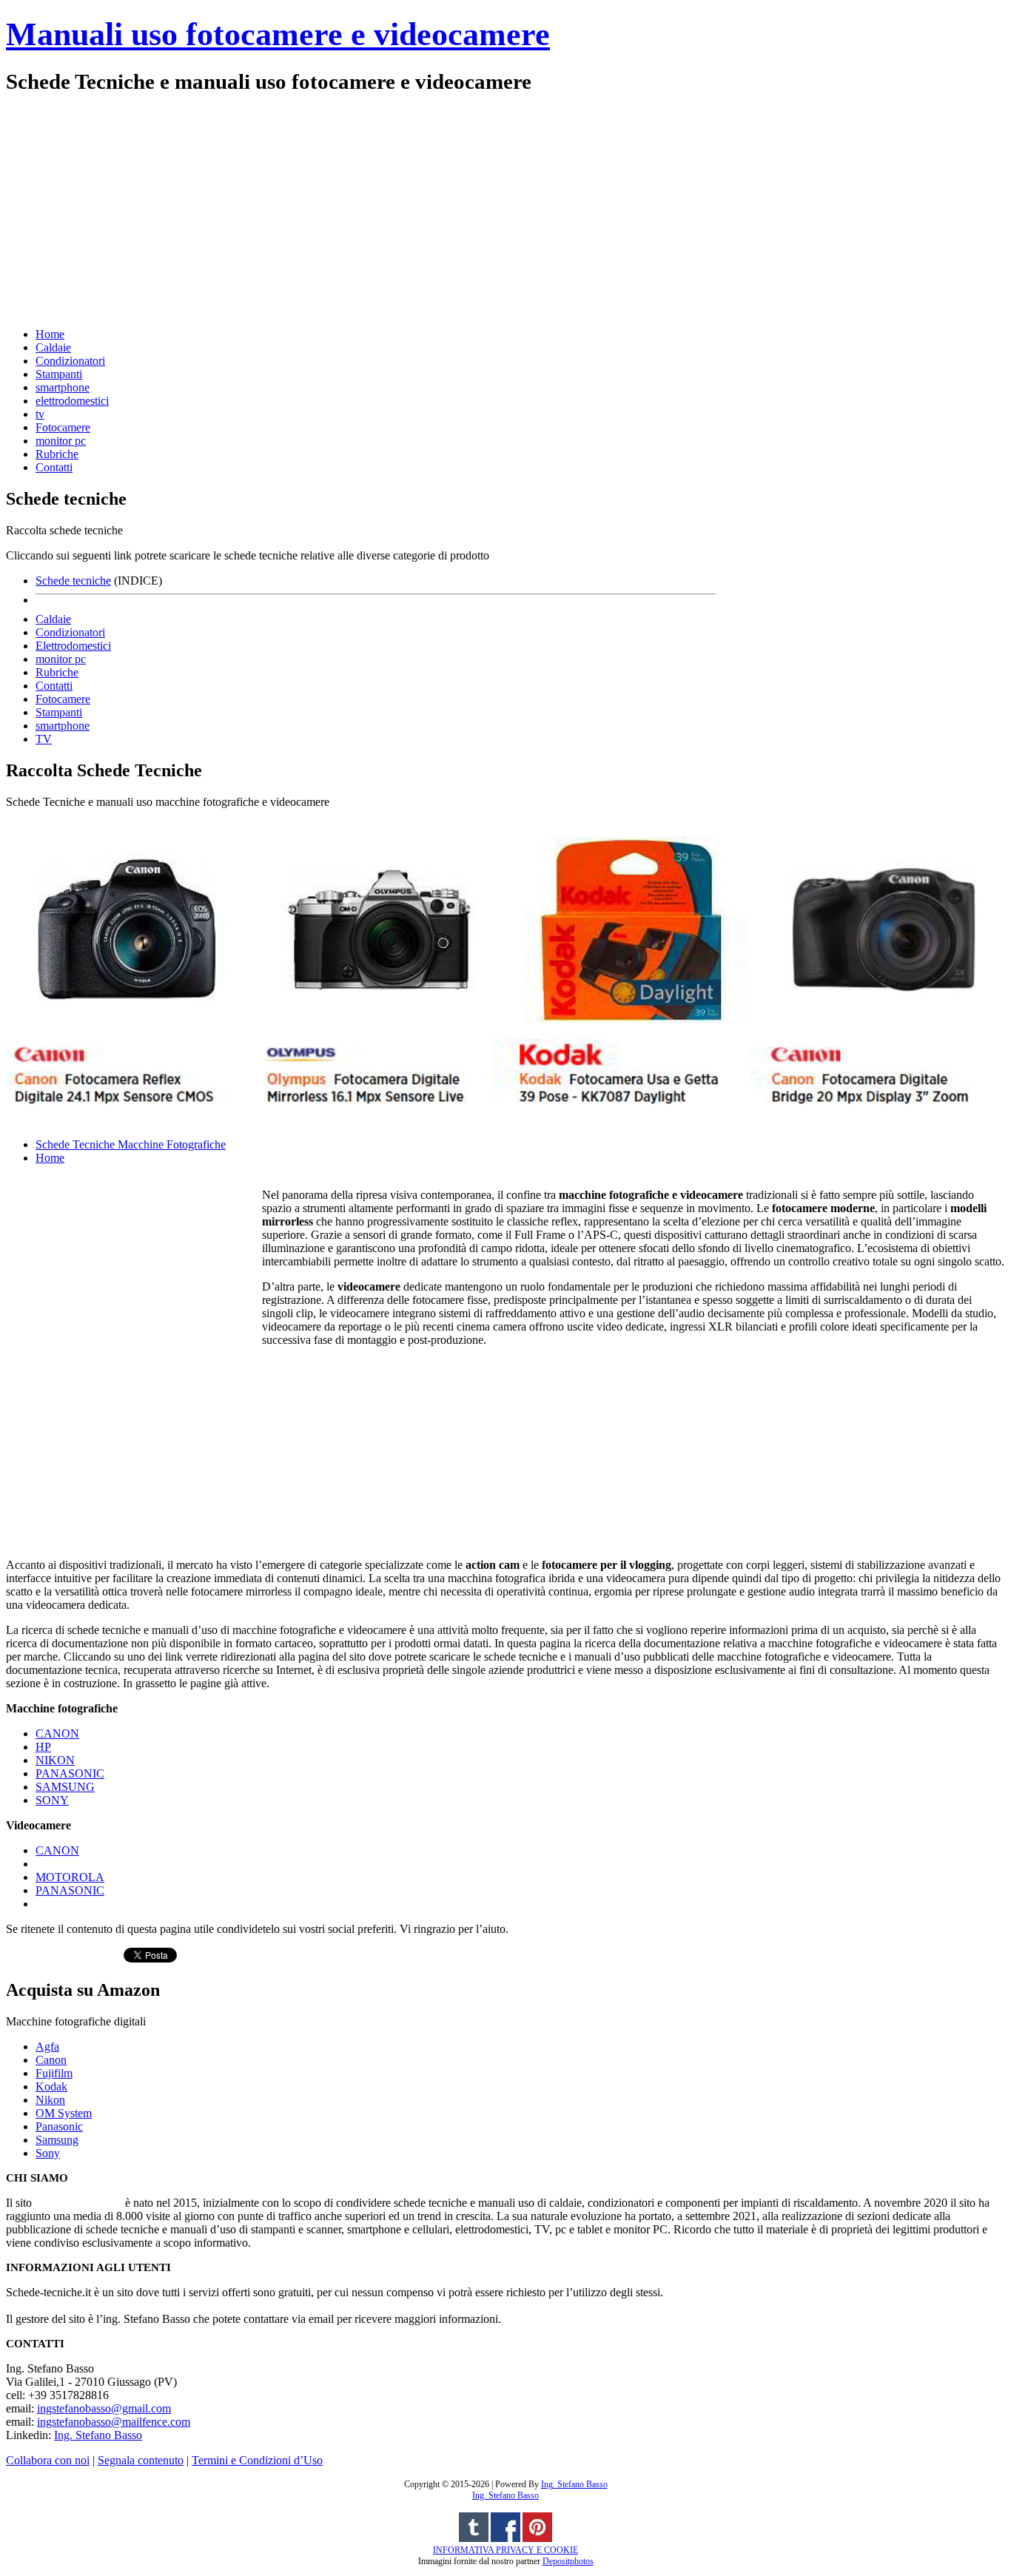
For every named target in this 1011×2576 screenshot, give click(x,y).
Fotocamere (63, 427)
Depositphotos (568, 2561)
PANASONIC (70, 1773)
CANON (57, 1733)
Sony (48, 2153)
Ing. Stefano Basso (98, 2435)
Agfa (47, 2047)
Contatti (54, 467)
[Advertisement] (450, 209)
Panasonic (59, 2126)
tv (40, 414)
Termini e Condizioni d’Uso (257, 2460)
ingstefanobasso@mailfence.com (114, 2422)
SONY (52, 1800)
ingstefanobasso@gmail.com (104, 2408)
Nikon (50, 2100)
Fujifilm (54, 2073)
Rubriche (57, 454)
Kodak (51, 2086)
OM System (64, 2113)
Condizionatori (70, 361)
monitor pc (61, 441)
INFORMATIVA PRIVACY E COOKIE (505, 2550)
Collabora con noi (48, 2460)
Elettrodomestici (73, 646)
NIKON (55, 1760)
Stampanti (59, 374)
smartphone (63, 387)
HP (43, 1747)
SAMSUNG (65, 1787)
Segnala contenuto (141, 2460)
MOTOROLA (70, 1877)
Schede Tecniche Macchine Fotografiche (131, 1144)
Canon (51, 2060)
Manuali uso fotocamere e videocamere (278, 34)
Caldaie (53, 347)
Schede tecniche (73, 581)
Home (50, 334)
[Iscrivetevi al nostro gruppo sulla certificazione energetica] (505, 2539)
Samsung (57, 2140)
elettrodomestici (72, 401)
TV (44, 739)
